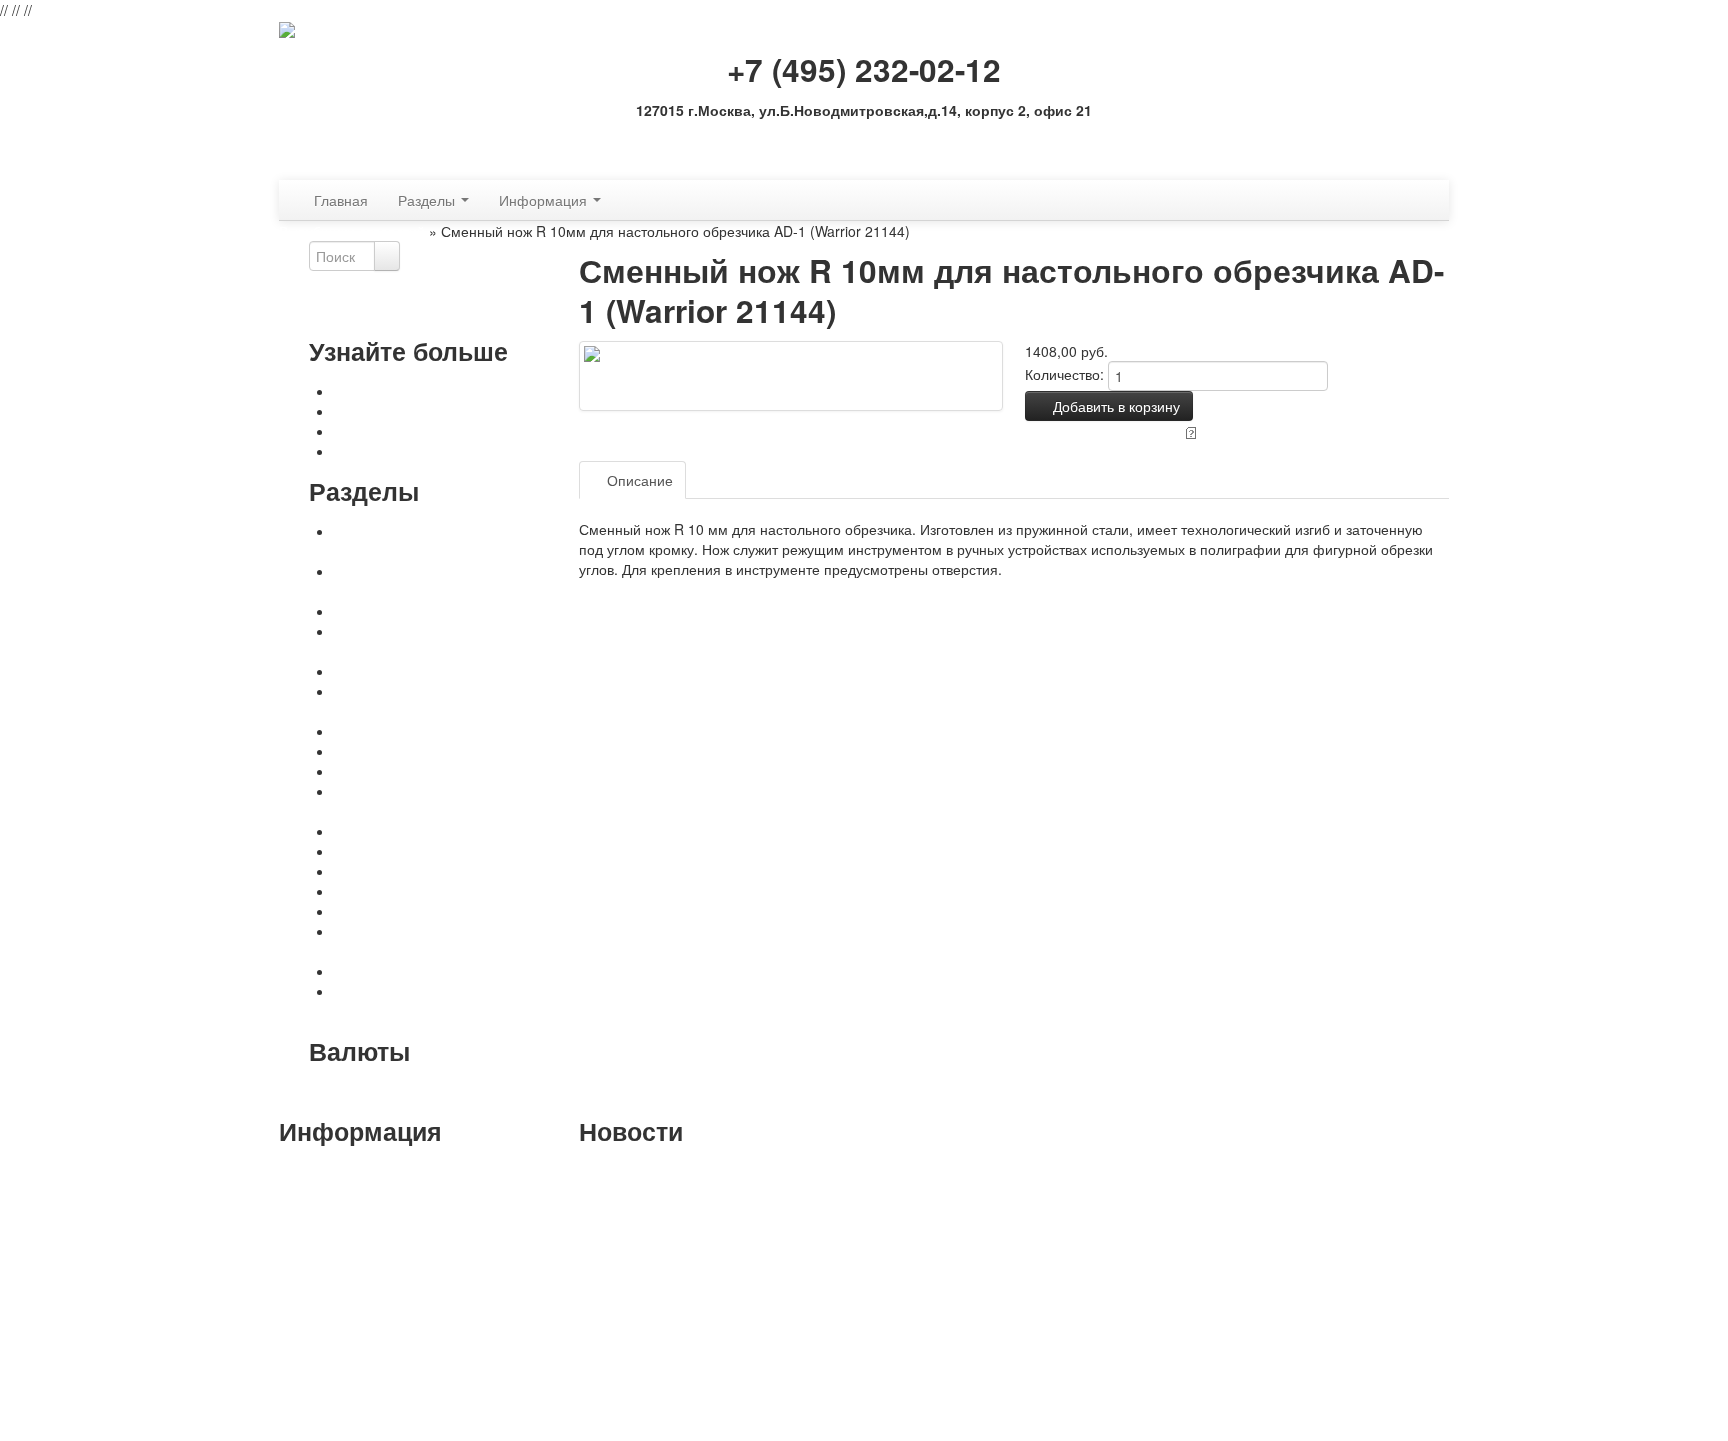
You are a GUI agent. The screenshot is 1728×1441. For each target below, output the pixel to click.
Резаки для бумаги (395, 831)
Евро (492, 1091)
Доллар (447, 1091)
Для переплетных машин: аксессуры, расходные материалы (456, 581)
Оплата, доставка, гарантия (425, 391)
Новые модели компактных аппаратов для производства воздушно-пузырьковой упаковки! (704, 1291)
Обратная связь (864, 139)
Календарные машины (408, 611)
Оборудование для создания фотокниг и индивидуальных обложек (456, 641)
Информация (545, 200)
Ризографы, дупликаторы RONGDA (449, 971)
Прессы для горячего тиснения (436, 671)
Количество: (1064, 374)
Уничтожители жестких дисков (431, 911)
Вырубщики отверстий (352, 231)
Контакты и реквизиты (405, 411)
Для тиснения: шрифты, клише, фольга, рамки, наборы (437, 701)
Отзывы (739, 480)
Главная (341, 200)
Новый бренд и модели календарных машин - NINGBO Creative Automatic (701, 1181)
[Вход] (284, 170)
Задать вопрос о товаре (1103, 431)
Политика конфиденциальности (438, 451)
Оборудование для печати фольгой (451, 731)
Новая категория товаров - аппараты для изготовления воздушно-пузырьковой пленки (700, 1351)
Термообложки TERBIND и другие (444, 771)
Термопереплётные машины (428, 751)
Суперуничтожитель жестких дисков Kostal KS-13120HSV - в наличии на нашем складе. (696, 1231)
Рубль (400, 1091)
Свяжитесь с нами (393, 431)
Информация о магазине (366, 1421)
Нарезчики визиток (395, 851)
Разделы (428, 200)
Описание (638, 480)
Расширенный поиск (376, 311)
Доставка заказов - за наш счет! (682, 1391)
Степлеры (367, 891)
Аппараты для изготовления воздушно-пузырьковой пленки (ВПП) (456, 941)
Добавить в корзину (1114, 406)
